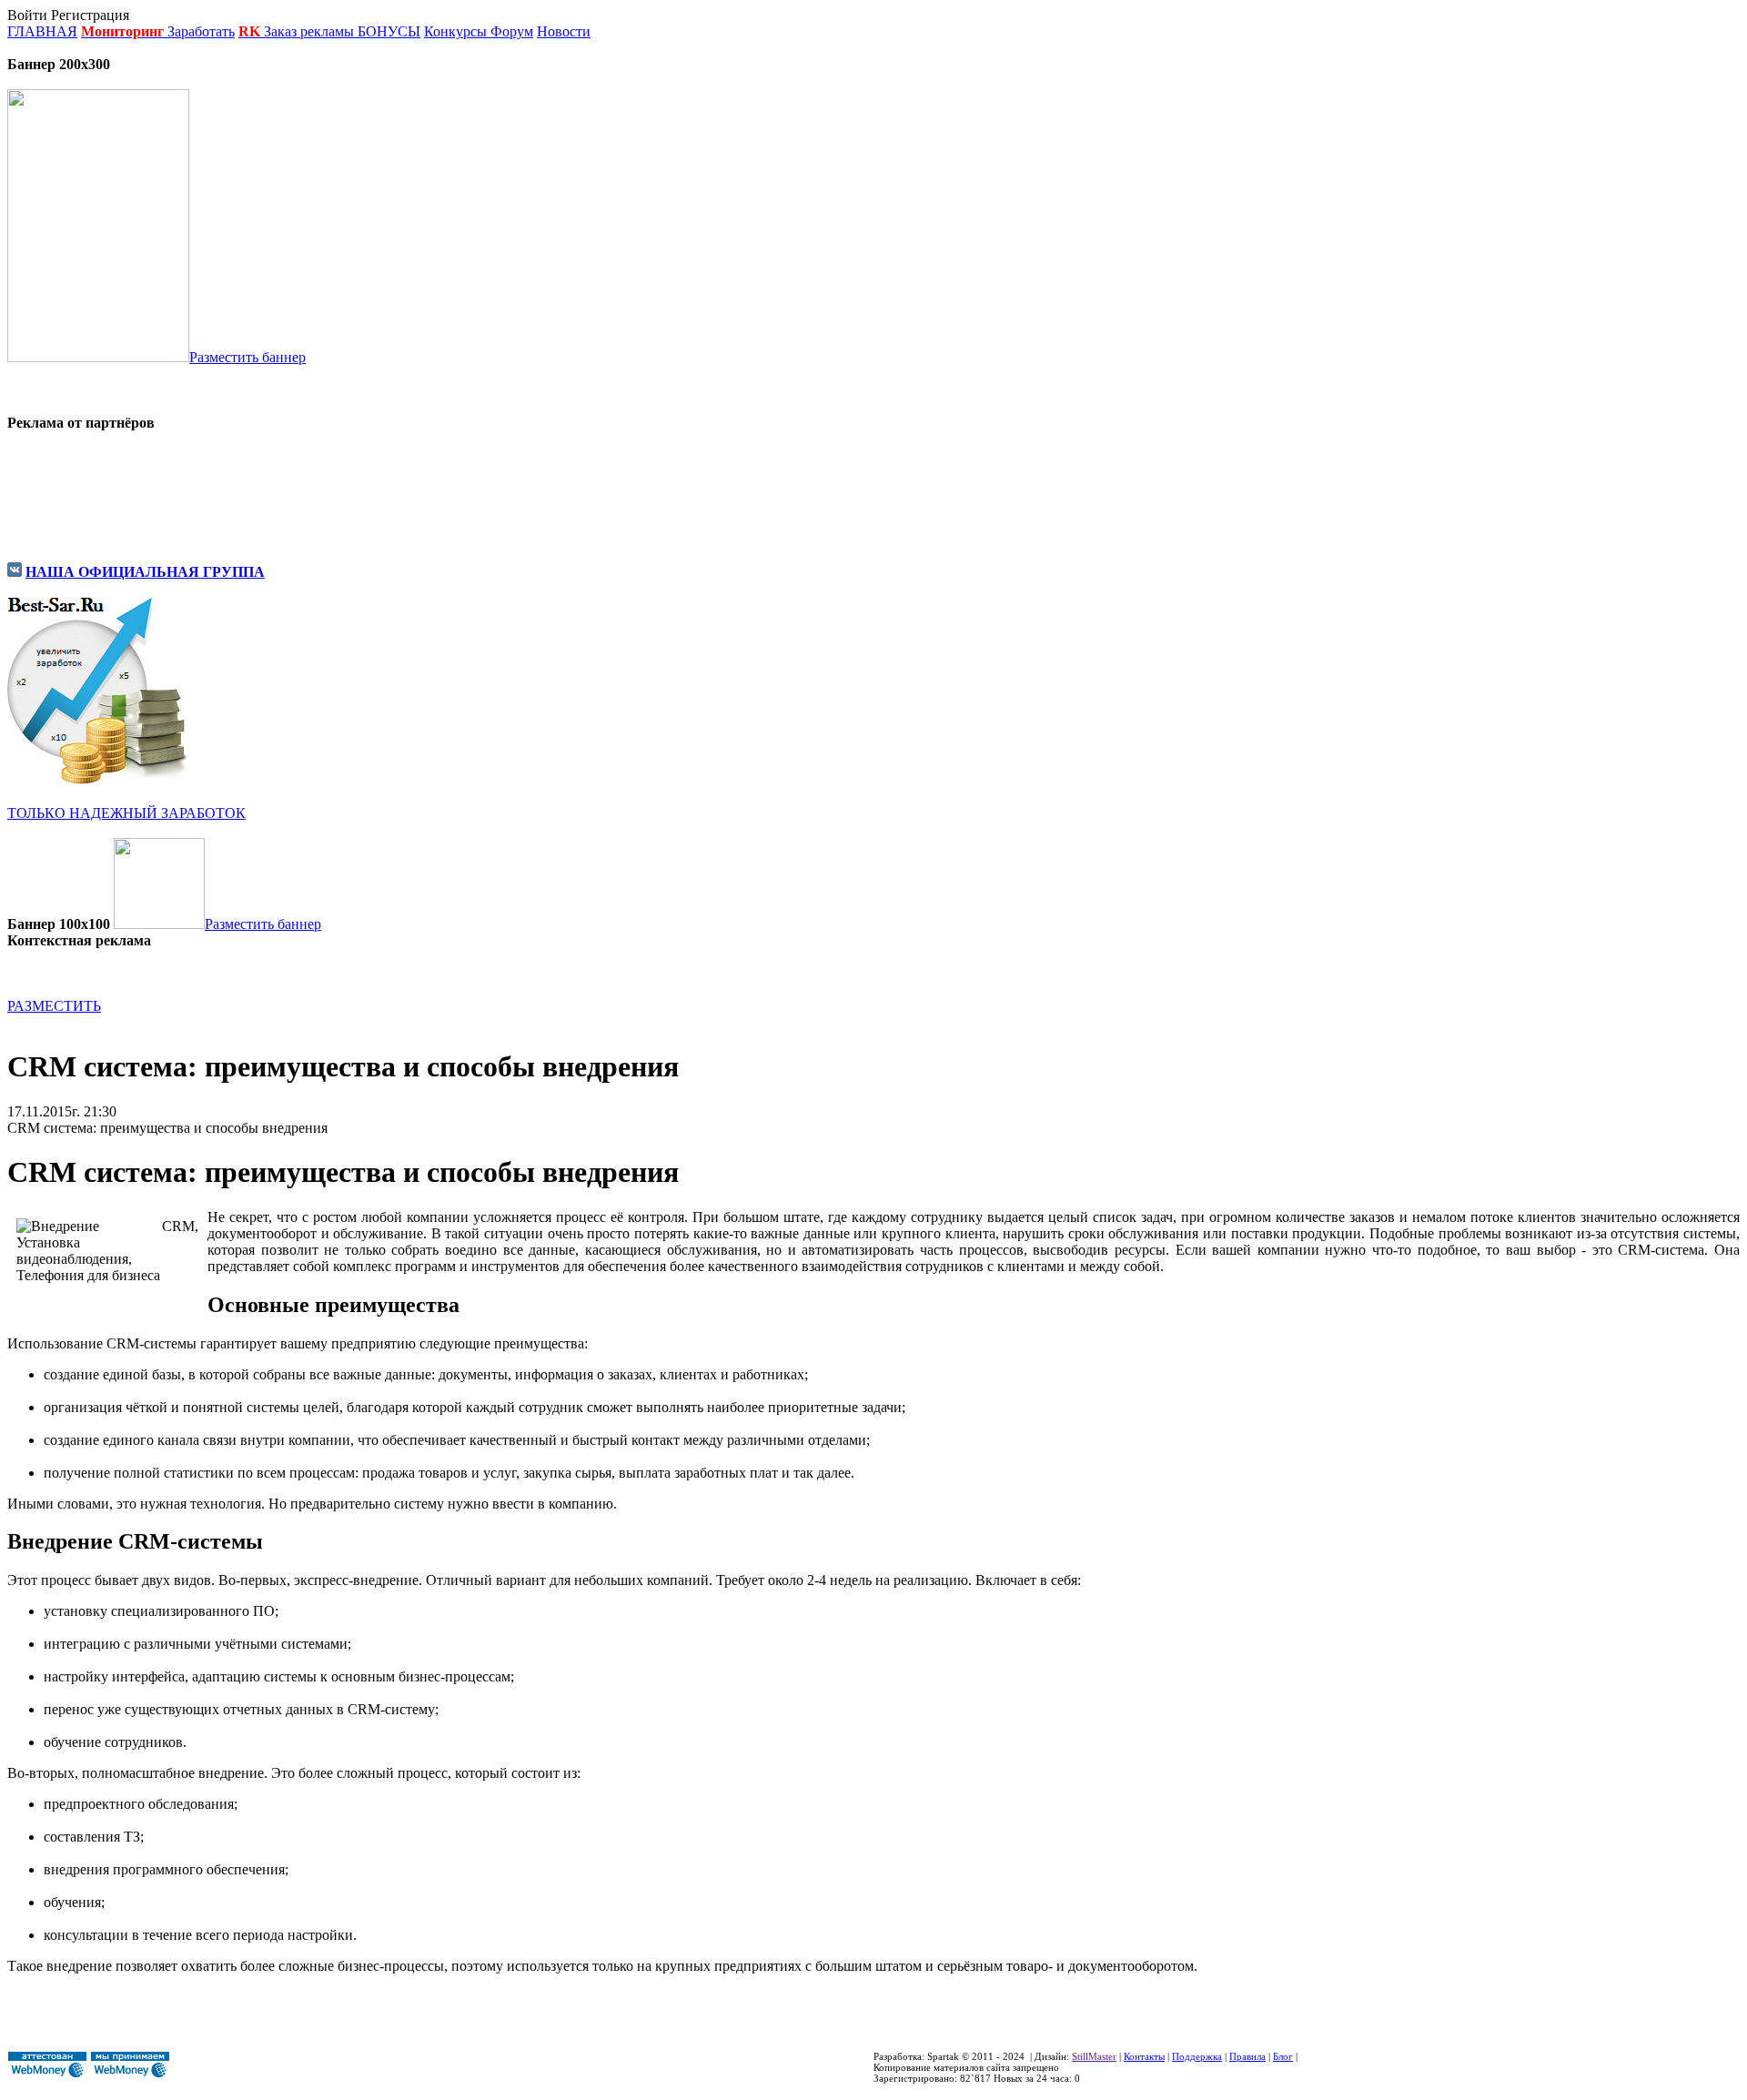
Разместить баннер (247, 357)
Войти (27, 15)
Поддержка (1197, 2056)
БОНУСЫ (389, 31)
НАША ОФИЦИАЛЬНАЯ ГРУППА (145, 572)
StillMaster (1094, 2056)
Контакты (1144, 2056)
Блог (1283, 2056)
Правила (1247, 2056)
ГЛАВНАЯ (42, 31)
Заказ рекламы (311, 31)
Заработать (201, 31)
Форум (512, 31)
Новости (564, 31)
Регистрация (90, 15)
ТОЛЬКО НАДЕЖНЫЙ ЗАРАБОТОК (126, 813)
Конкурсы (455, 31)
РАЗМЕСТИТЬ (54, 1006)
